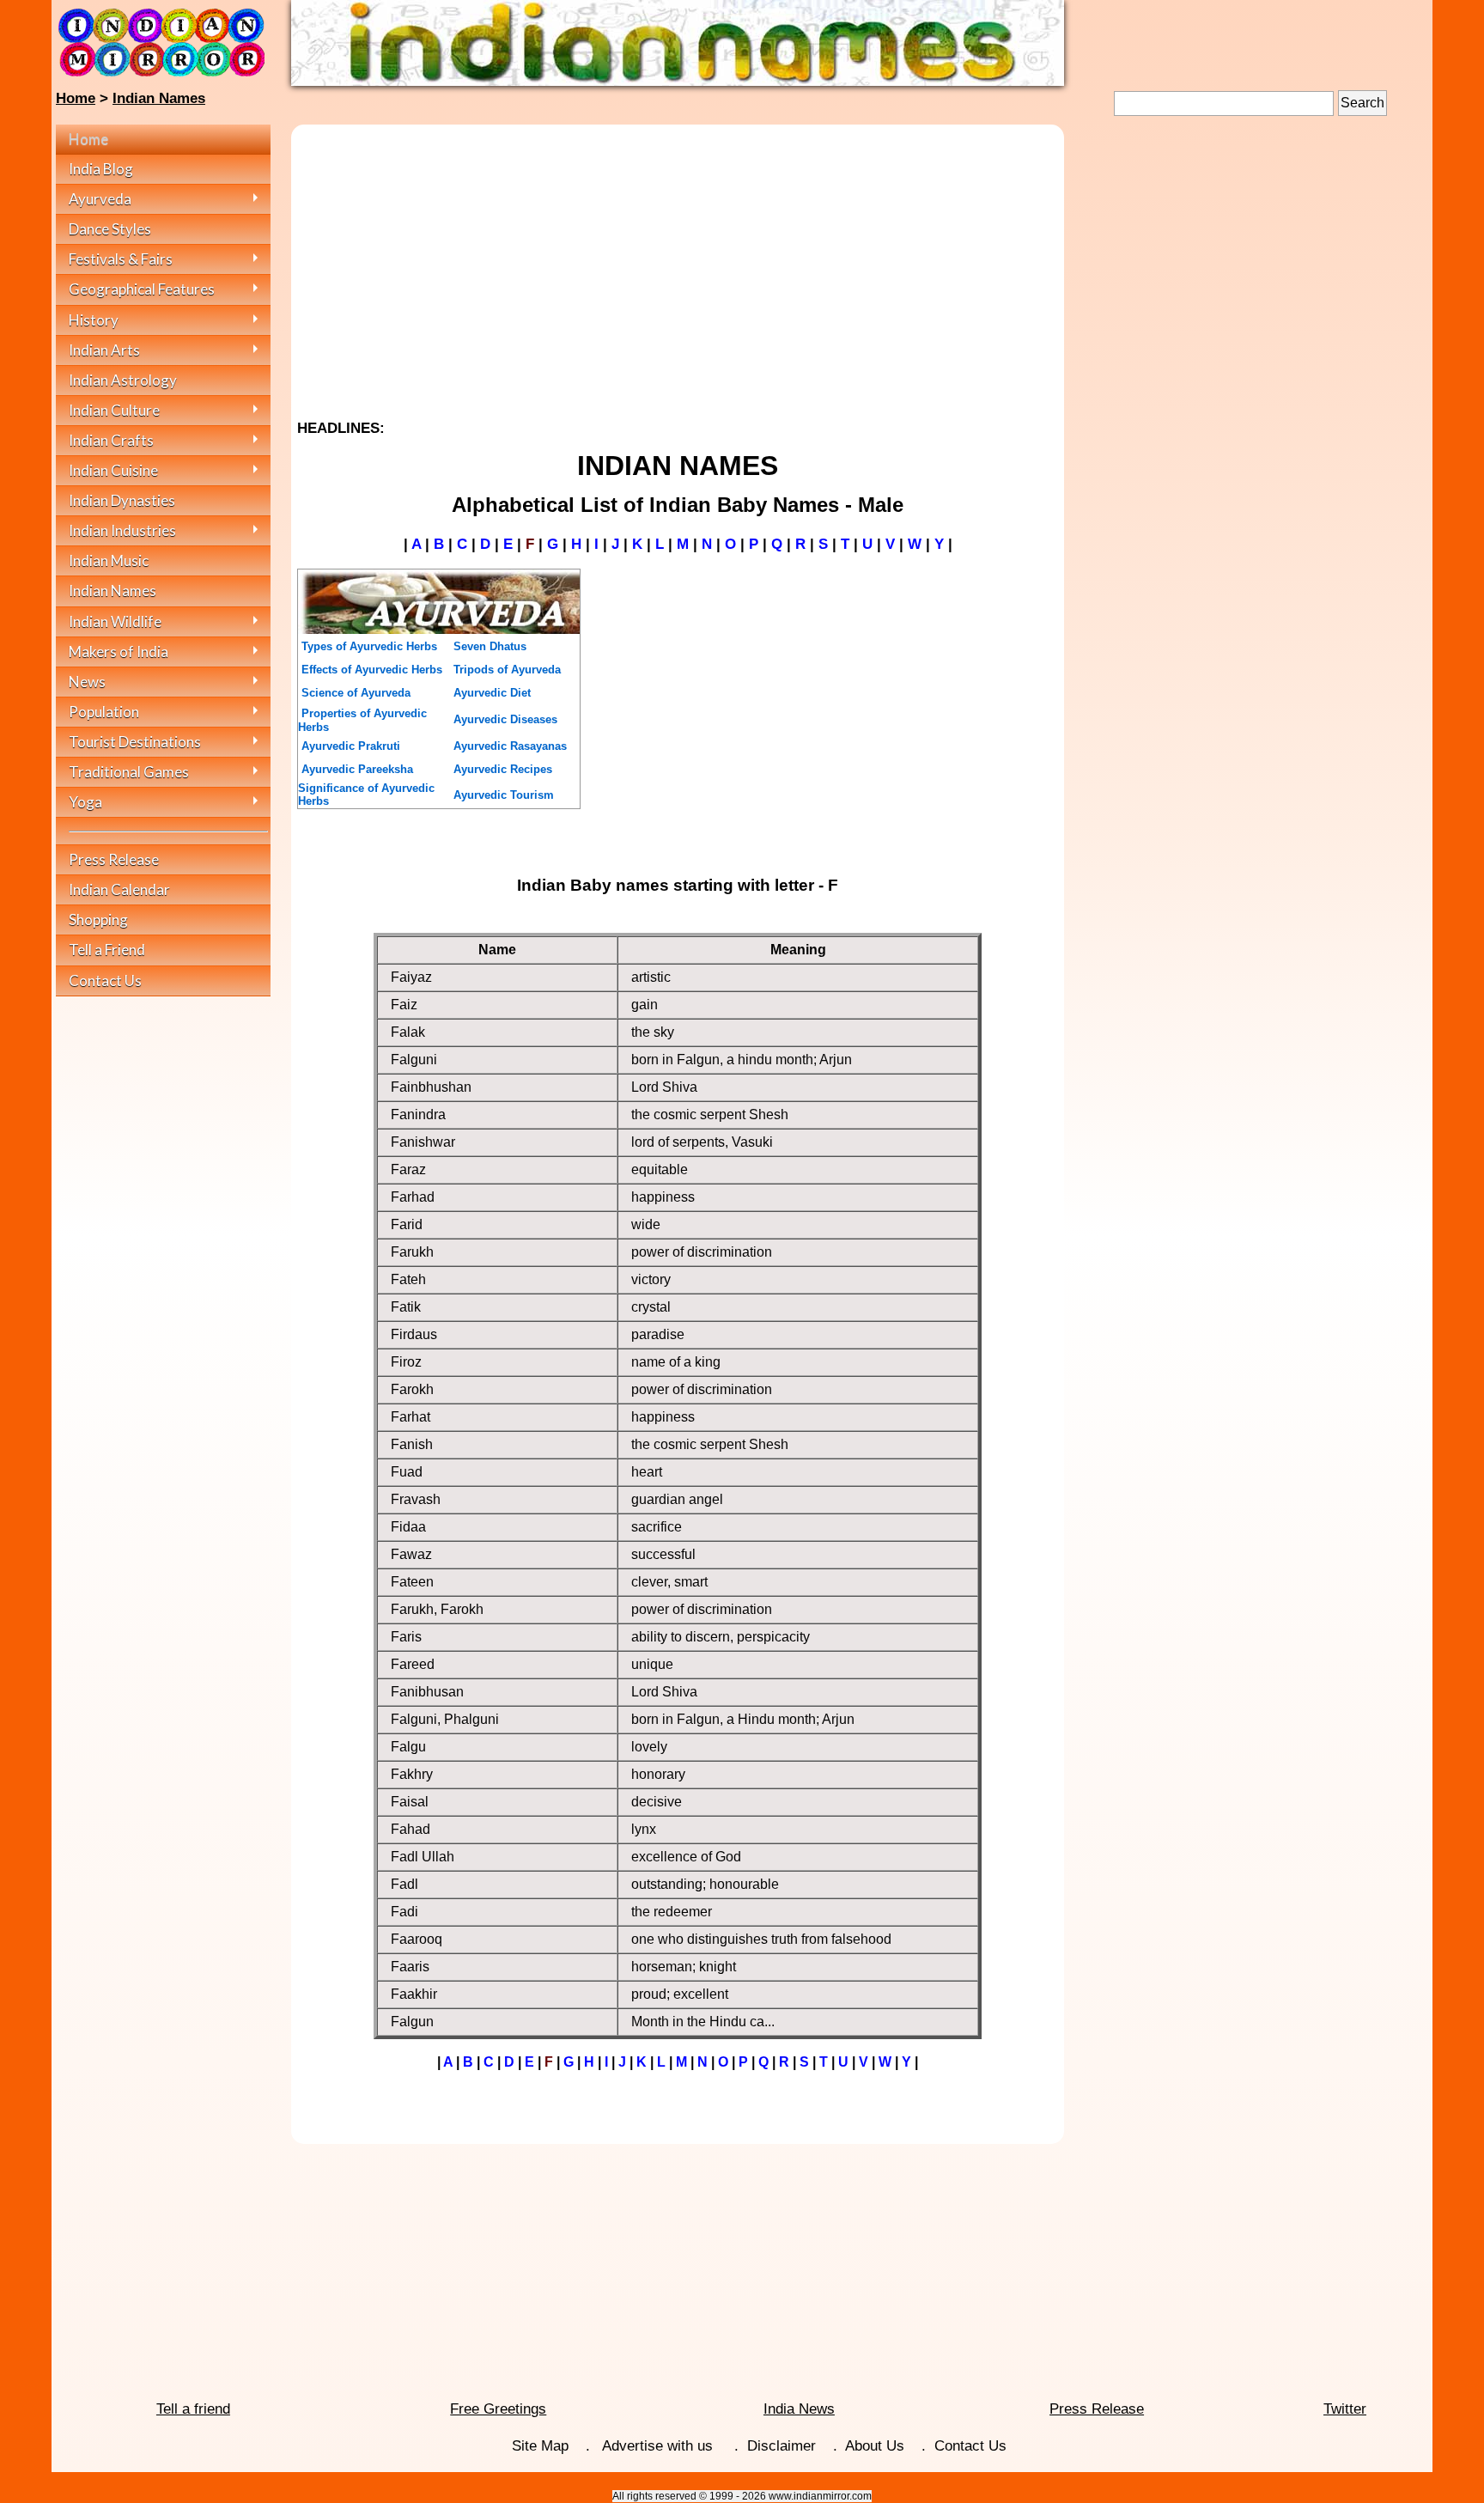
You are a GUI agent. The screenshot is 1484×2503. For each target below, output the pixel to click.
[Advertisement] (678, 265)
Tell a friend (193, 2409)
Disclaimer (782, 2446)
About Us (875, 2446)
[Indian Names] (678, 81)
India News (799, 2409)
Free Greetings (498, 2409)
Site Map (540, 2446)
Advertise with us (660, 2446)
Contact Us (970, 2446)
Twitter (1345, 2409)
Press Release (1097, 2409)
